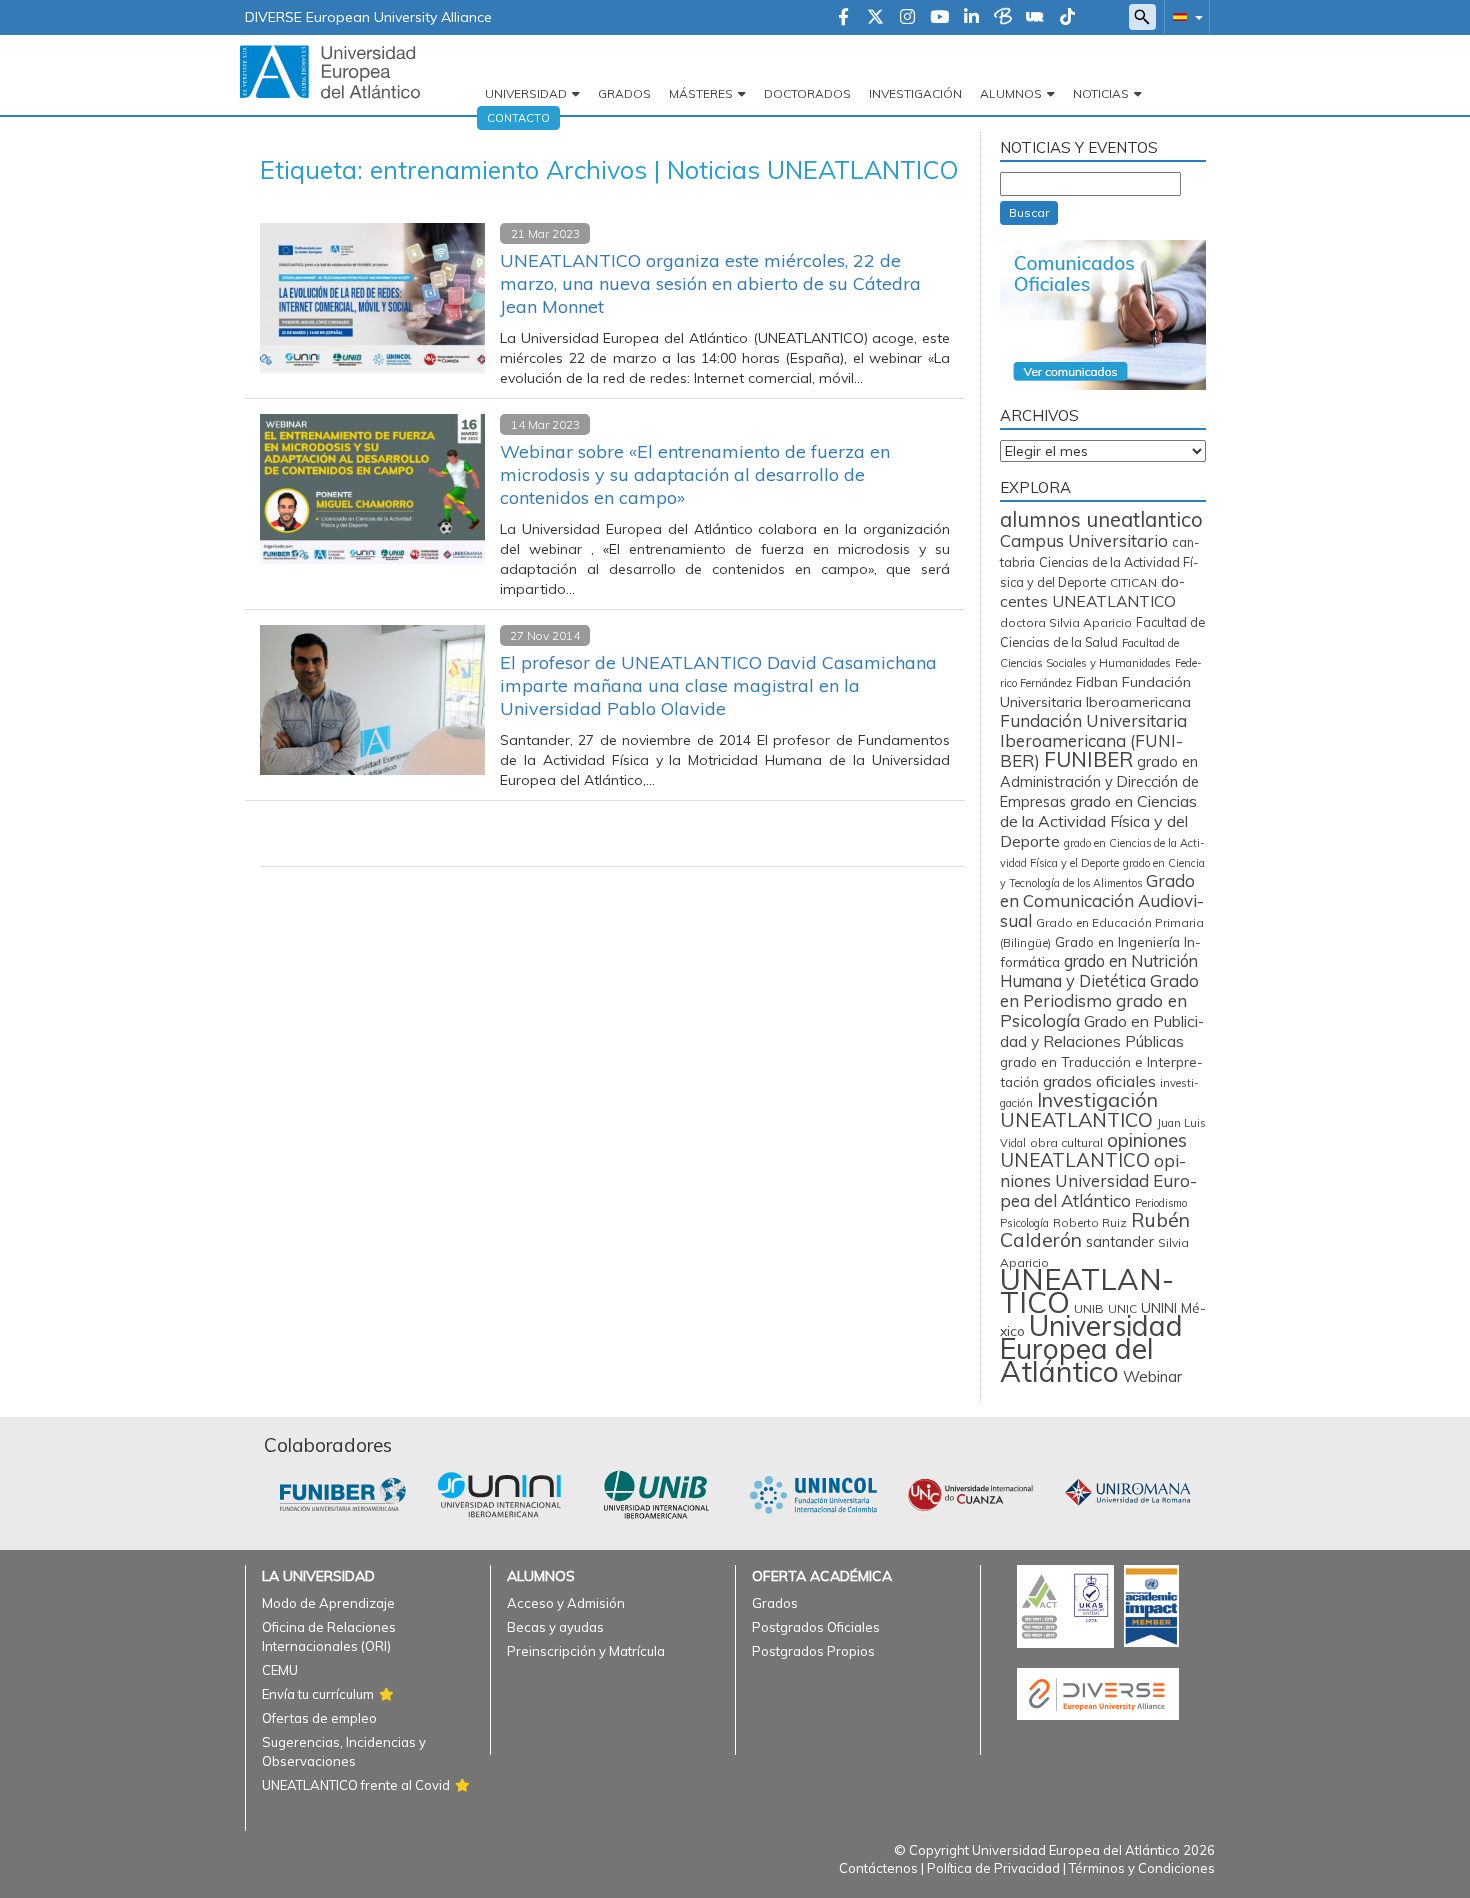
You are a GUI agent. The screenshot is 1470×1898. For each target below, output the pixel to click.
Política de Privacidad (993, 1868)
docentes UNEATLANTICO (1092, 591)
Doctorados (807, 93)
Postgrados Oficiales (816, 1627)
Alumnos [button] (1011, 93)
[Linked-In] (971, 18)
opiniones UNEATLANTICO (1093, 1150)
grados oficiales (1099, 1081)
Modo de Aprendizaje (328, 1603)
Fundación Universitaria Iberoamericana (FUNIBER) (1093, 740)
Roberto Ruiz (1090, 1222)
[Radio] (1035, 18)
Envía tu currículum (318, 1694)
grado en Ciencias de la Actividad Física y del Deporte (1098, 821)
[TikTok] (1067, 18)
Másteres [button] (701, 93)
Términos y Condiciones (1142, 1868)
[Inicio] (330, 71)
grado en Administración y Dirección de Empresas (1099, 781)
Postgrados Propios (813, 1651)
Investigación (915, 93)
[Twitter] (875, 18)
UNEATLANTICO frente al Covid (356, 1785)
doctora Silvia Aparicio (1066, 622)
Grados (624, 93)
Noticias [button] (1101, 93)
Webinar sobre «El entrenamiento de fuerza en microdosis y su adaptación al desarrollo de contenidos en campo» (695, 474)
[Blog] (1003, 18)
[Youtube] (939, 18)
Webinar (1152, 1376)
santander (1120, 1242)
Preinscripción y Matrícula (586, 1651)
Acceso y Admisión (566, 1603)
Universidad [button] (526, 93)
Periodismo (1161, 1203)
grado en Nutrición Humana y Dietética (1099, 971)
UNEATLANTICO (1087, 1290)
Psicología (1024, 1223)
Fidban (1097, 681)
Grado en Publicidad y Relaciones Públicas (1102, 1031)
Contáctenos (878, 1868)
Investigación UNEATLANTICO (1079, 1109)
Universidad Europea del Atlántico (1091, 1348)
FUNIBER (1088, 759)
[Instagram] (907, 18)
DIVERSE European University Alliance (368, 17)
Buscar (1029, 212)
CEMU (280, 1670)
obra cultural (1066, 1142)
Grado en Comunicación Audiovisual (1102, 900)
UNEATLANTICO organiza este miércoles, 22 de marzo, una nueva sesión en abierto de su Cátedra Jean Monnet (710, 283)
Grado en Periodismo (1099, 990)
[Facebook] (843, 18)
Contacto (518, 118)
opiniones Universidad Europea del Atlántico (1098, 1180)
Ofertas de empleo (319, 1718)
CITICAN (1133, 582)
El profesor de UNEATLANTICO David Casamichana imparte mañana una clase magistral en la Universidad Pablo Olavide (718, 685)
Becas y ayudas (555, 1627)
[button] (1184, 16)
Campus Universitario (1084, 540)
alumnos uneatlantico (1101, 519)
